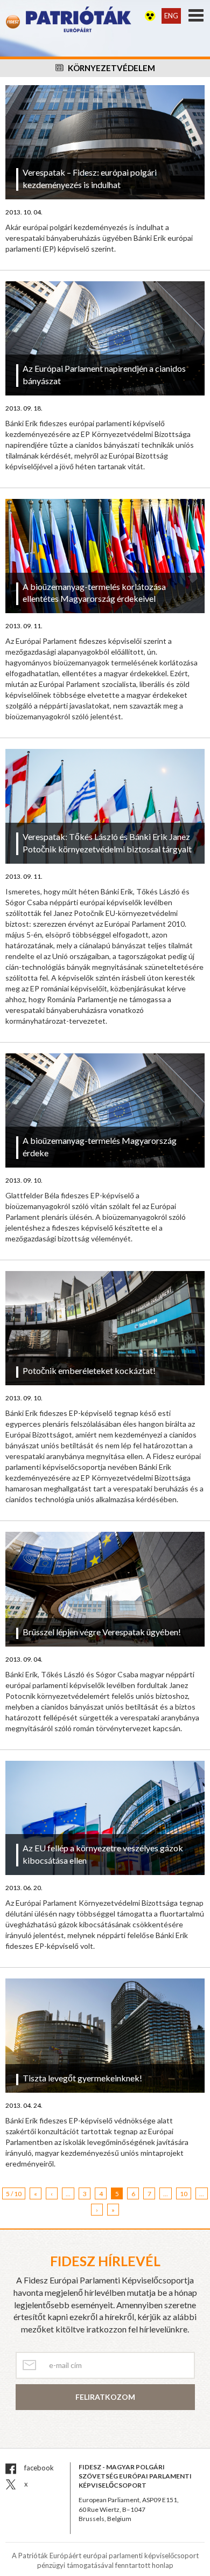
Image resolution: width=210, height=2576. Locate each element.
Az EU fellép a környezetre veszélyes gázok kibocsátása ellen (103, 1854)
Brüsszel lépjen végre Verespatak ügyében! (102, 1632)
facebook (38, 2468)
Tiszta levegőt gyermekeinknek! (82, 2078)
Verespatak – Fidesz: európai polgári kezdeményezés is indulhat (90, 178)
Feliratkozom (105, 2397)
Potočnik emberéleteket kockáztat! (89, 1370)
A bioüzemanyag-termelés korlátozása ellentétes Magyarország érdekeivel (94, 593)
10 (184, 2194)
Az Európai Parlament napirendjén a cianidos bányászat (104, 374)
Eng (171, 16)
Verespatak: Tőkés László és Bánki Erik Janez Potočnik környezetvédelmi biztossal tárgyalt (107, 843)
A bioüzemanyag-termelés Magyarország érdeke (100, 1147)
